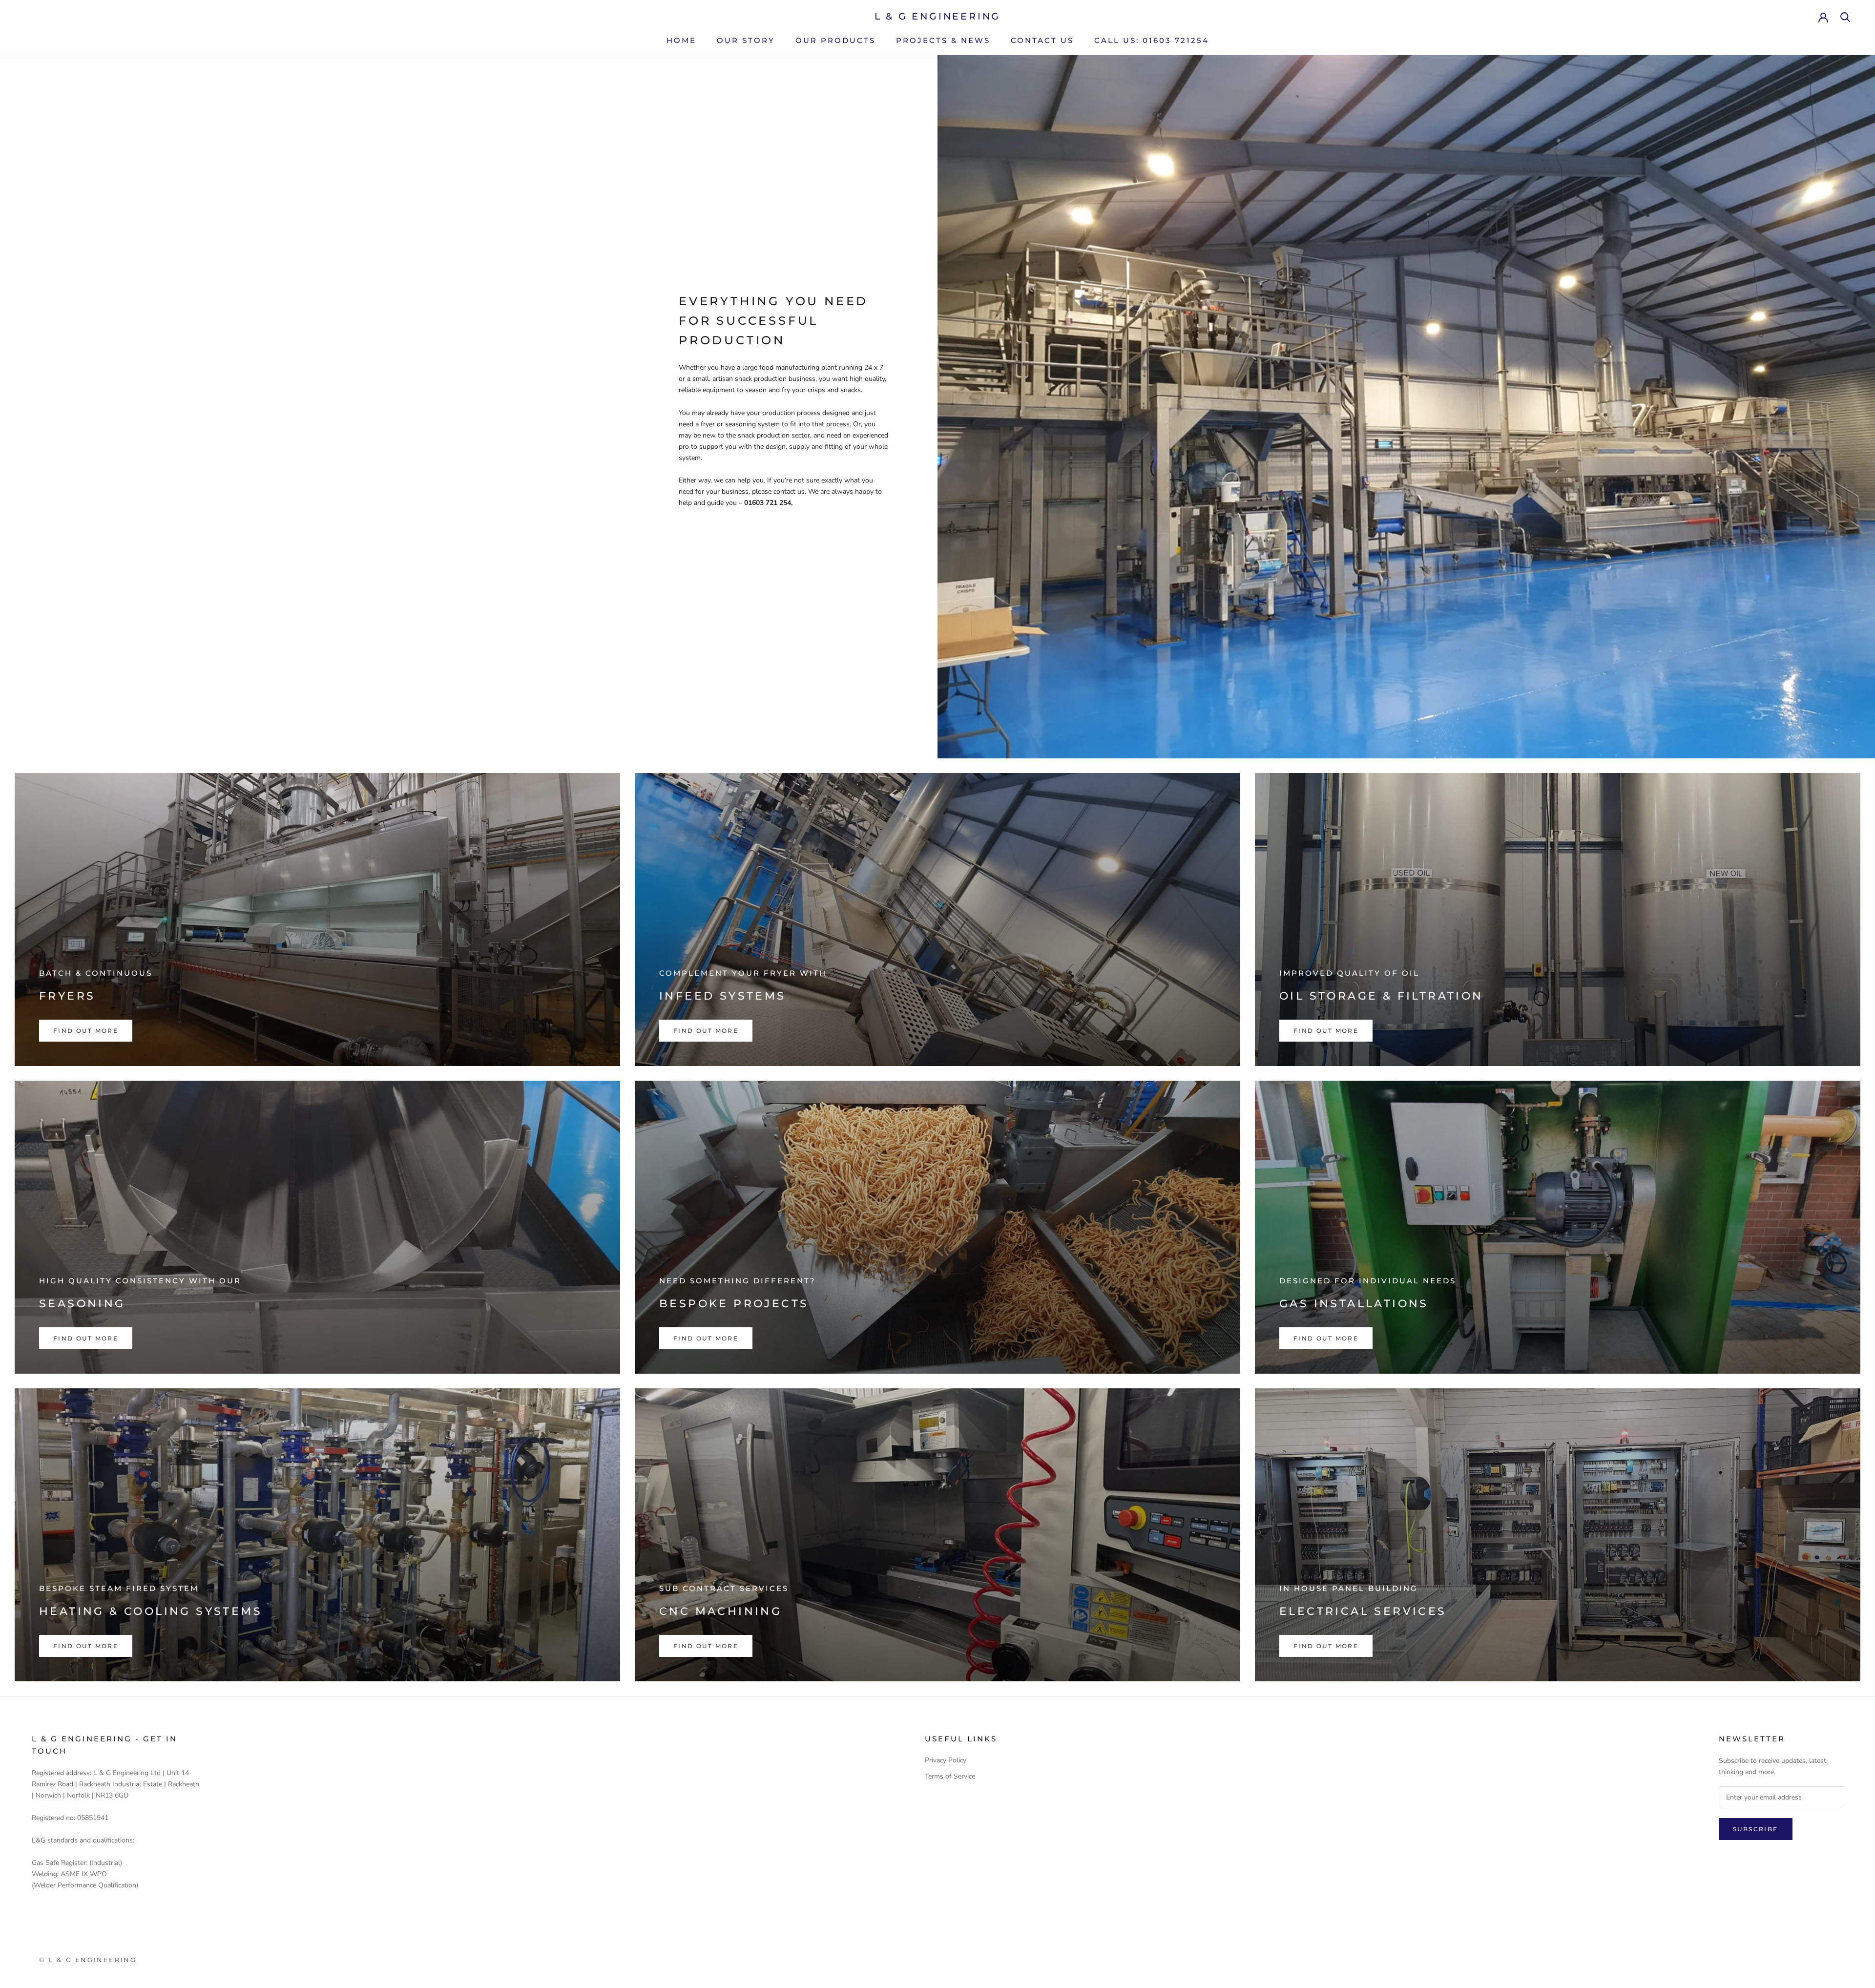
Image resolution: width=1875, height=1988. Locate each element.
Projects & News (943, 40)
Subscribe (1756, 1829)
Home (681, 40)
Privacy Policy (946, 1760)
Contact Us (1042, 40)
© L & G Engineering (88, 1960)
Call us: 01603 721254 (1152, 40)
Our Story (746, 40)
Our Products (835, 40)
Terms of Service (950, 1776)
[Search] (1845, 16)
